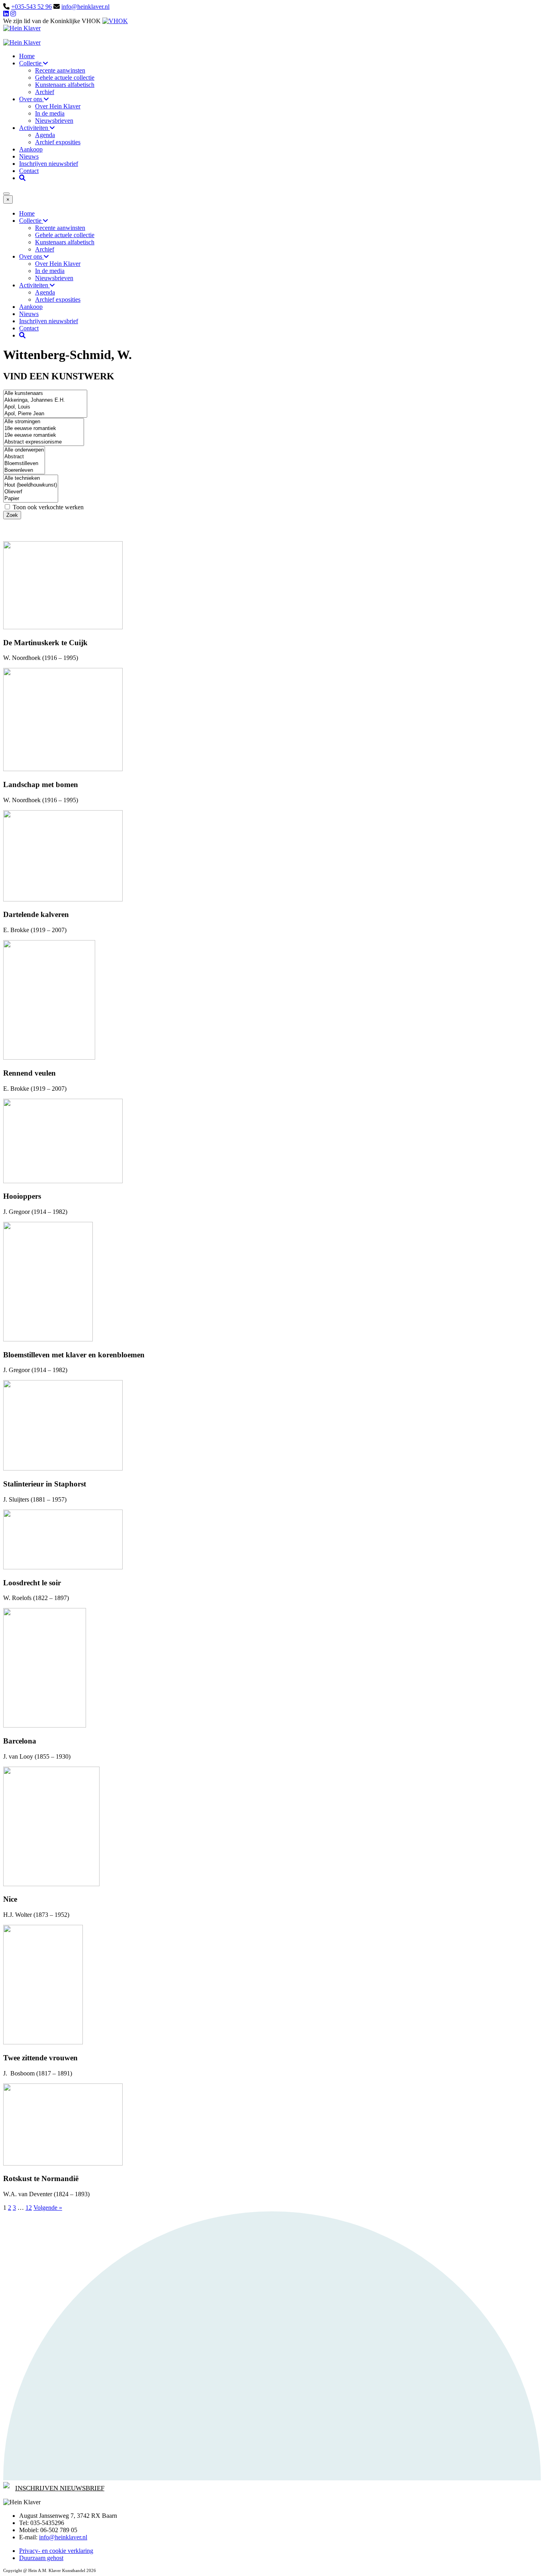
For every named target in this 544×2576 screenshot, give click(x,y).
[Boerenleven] (24, 470)
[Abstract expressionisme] (44, 442)
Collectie (31, 63)
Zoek (12, 515)
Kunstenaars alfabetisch (65, 85)
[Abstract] (24, 457)
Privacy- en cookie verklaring (56, 2551)
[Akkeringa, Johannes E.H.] (45, 400)
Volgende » (48, 2208)
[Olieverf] (31, 492)
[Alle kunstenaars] (45, 394)
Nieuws (29, 156)
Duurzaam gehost (41, 2558)
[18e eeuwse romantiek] (44, 429)
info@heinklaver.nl (85, 7)
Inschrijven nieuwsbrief (49, 164)
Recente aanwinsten (60, 70)
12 (29, 2208)
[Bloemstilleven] (24, 464)
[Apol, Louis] (45, 407)
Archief (45, 92)
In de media (50, 113)
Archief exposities (58, 142)
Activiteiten (34, 128)
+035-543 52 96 (31, 7)
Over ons (31, 99)
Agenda (45, 135)
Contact (29, 171)
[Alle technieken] (31, 478)
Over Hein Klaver (58, 106)
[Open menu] (6, 194)
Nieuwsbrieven (54, 121)
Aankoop (31, 149)
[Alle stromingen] (44, 422)
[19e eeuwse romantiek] (44, 435)
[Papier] (31, 499)
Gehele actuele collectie (65, 78)
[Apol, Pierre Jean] (45, 414)
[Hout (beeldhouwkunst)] (31, 485)
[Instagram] (13, 14)
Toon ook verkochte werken (47, 507)
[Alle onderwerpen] (24, 450)
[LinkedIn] (6, 14)
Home (27, 56)
